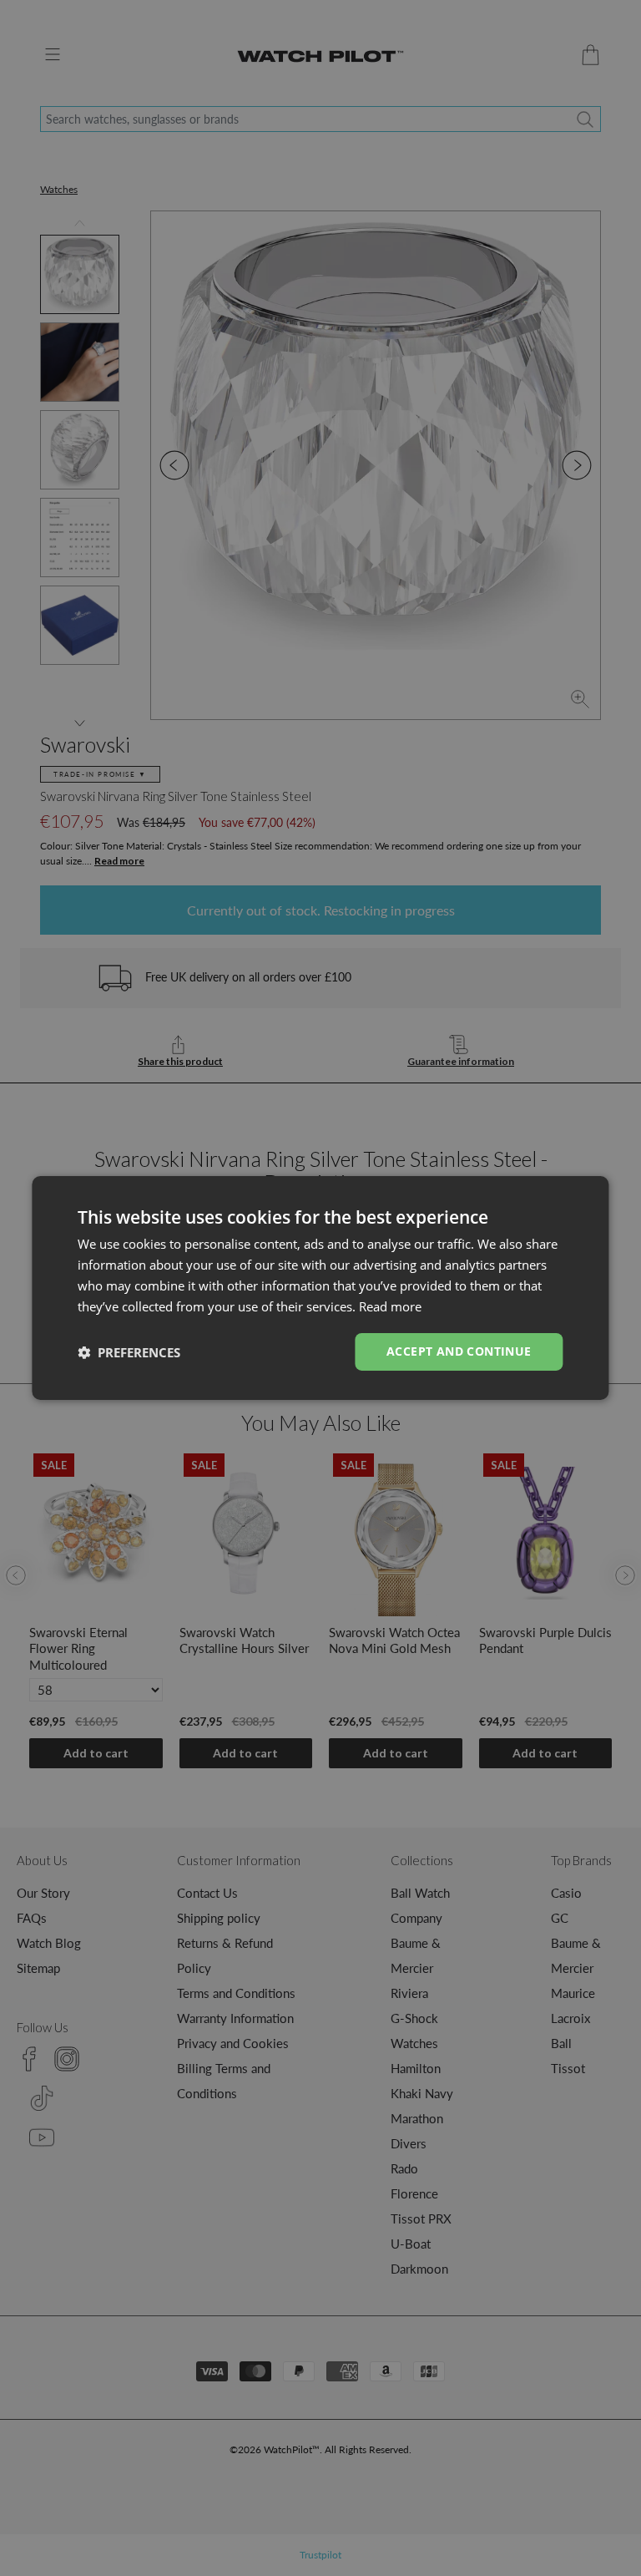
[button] (129, 1352)
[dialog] (320, 1288)
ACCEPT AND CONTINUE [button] (459, 1351)
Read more (390, 1306)
